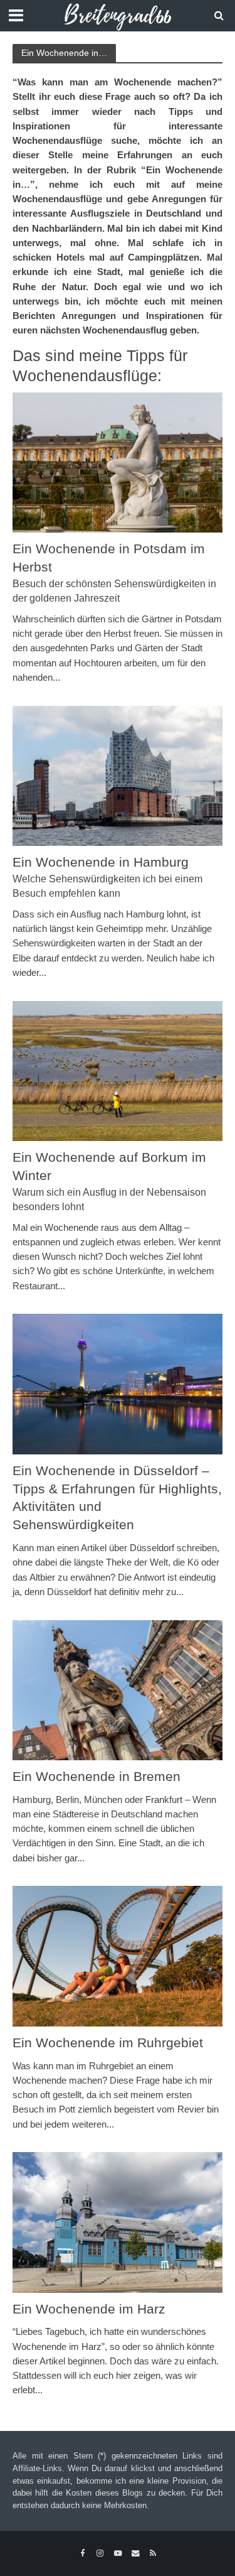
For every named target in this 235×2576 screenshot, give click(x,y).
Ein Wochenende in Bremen (97, 1776)
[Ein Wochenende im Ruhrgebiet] (118, 1955)
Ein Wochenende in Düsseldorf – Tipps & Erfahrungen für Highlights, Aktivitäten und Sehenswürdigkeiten (117, 1498)
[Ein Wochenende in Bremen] (118, 1689)
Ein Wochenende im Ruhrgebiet (108, 2043)
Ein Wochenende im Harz (89, 2309)
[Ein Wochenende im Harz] (118, 2222)
